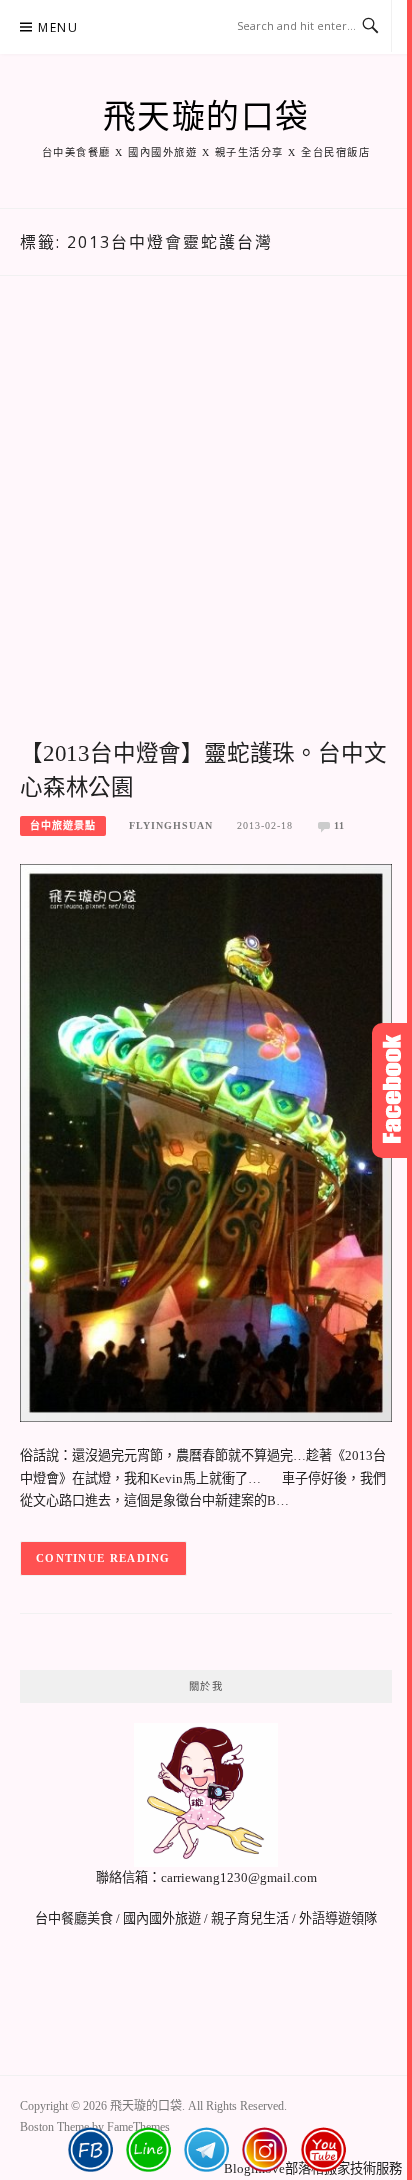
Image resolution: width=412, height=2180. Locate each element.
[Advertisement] (206, 529)
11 (339, 825)
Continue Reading (103, 1558)
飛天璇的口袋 (206, 117)
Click (392, 1090)
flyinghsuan (171, 825)
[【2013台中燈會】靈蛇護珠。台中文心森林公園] (206, 1141)
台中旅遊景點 (63, 825)
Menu (58, 27)
